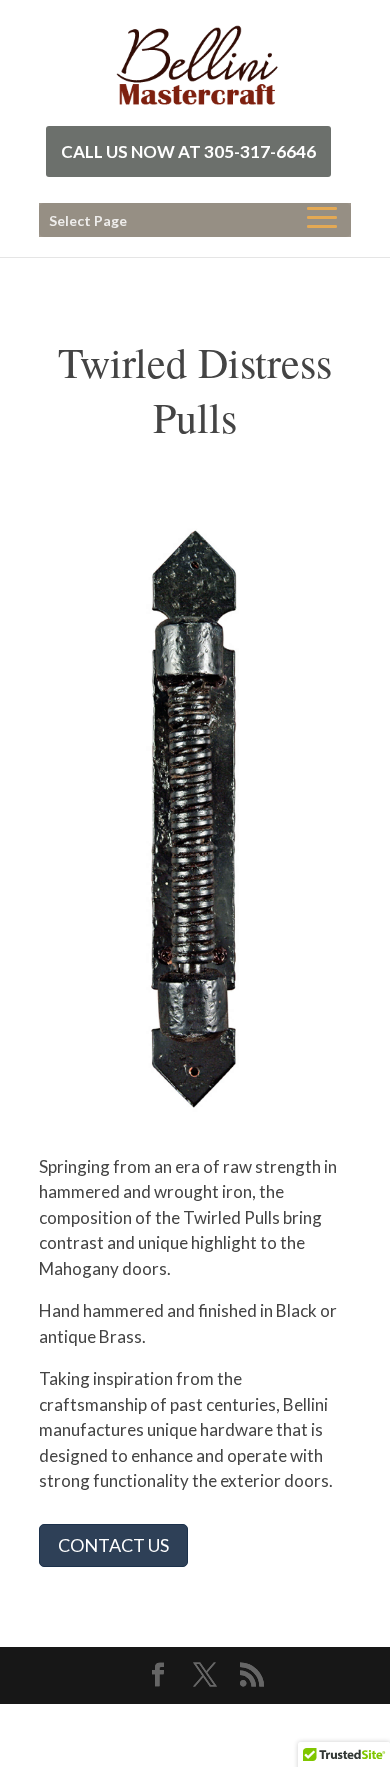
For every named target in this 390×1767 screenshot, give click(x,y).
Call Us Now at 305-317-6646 (188, 151)
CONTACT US (113, 1545)
